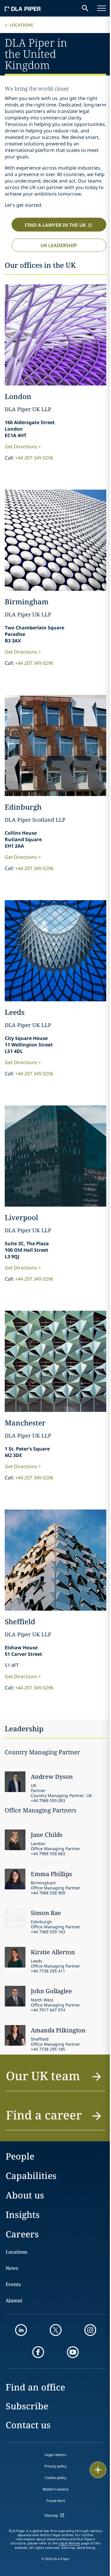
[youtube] (73, 2352)
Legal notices (55, 2455)
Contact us (28, 2425)
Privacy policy (55, 2466)
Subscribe (27, 2406)
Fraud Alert (56, 2501)
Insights (23, 2215)
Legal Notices (69, 2543)
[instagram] (90, 2330)
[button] (55, 2079)
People (20, 2156)
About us (25, 2195)
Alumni (14, 2301)
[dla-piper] (23, 8)
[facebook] (38, 2352)
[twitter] (56, 2330)
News (12, 2268)
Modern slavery (55, 2489)
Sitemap (51, 2515)
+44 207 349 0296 (34, 458)
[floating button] (98, 2470)
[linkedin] (21, 2330)
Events (13, 2284)
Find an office (35, 2387)
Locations (21, 25)
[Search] (85, 8)
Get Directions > (23, 447)
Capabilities (31, 2176)
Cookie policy (55, 2478)
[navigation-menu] (102, 8)
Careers (22, 2234)
